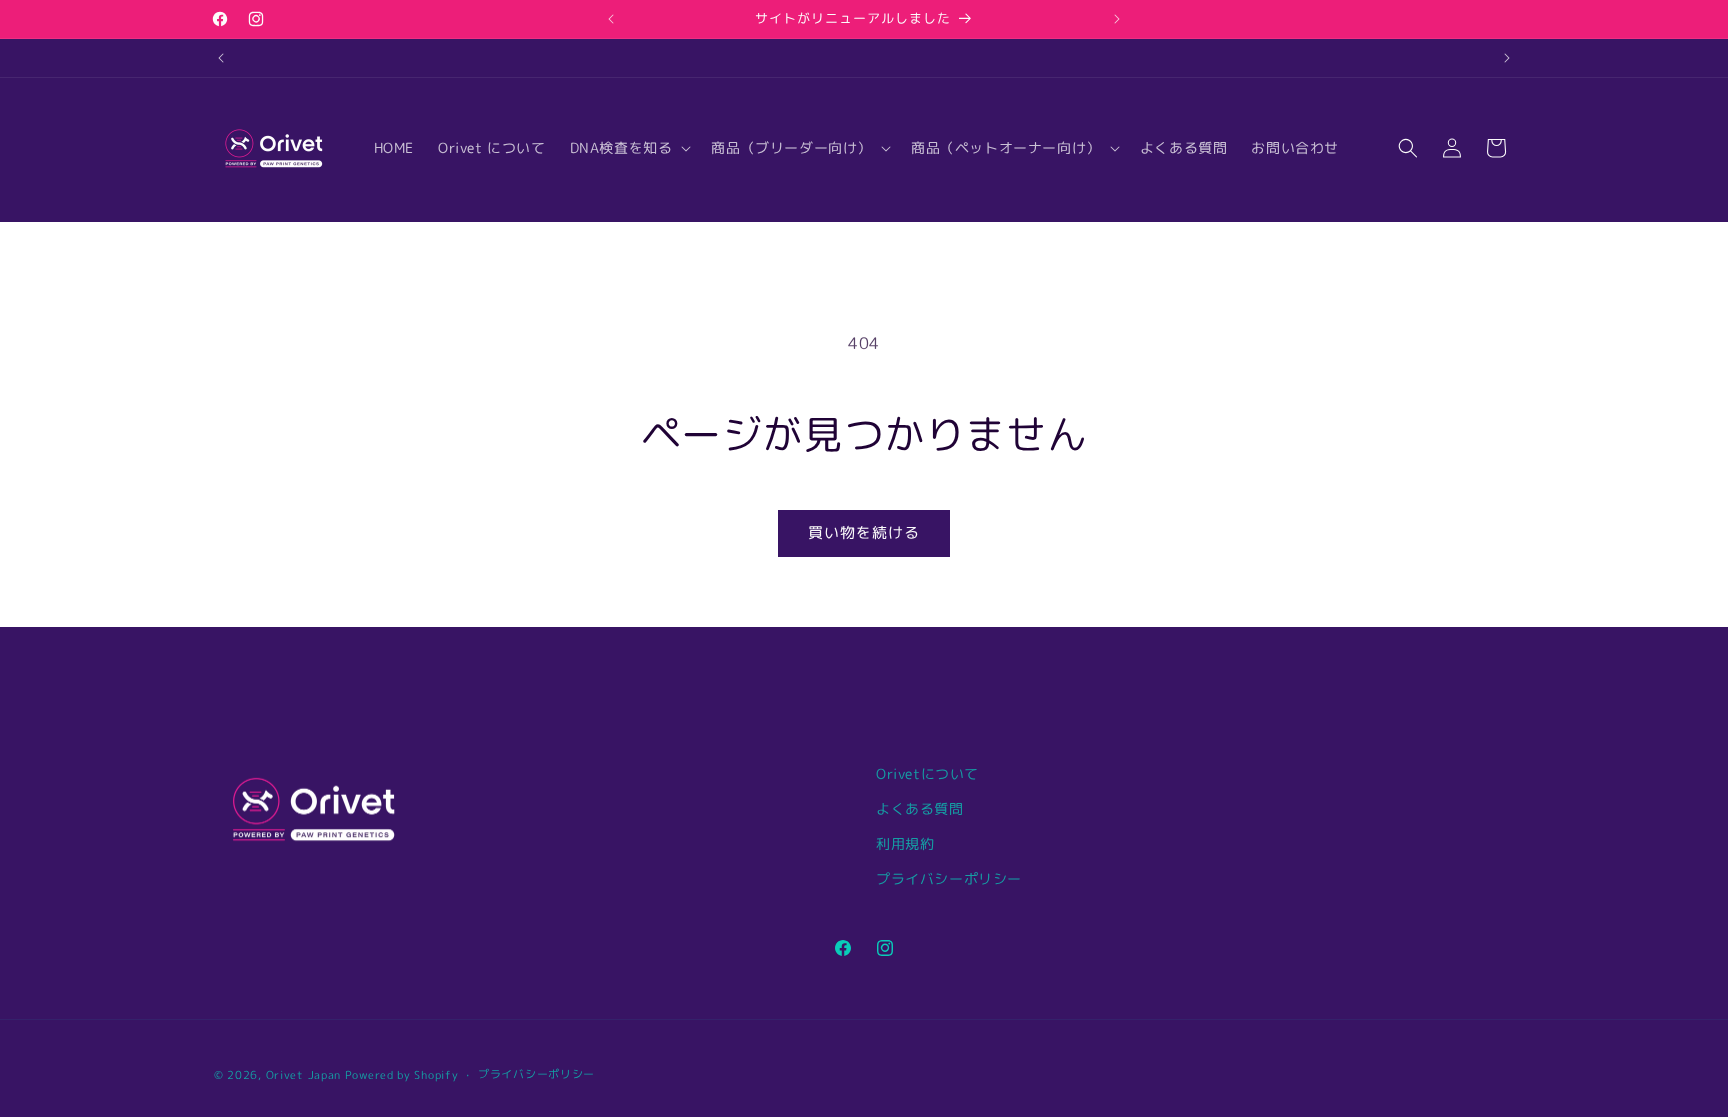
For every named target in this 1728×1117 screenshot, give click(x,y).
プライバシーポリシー (949, 878)
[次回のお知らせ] (1117, 19)
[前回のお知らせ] (611, 19)
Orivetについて (927, 773)
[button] (629, 148)
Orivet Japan (303, 1075)
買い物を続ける (864, 532)
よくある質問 (920, 808)
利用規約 (905, 843)
